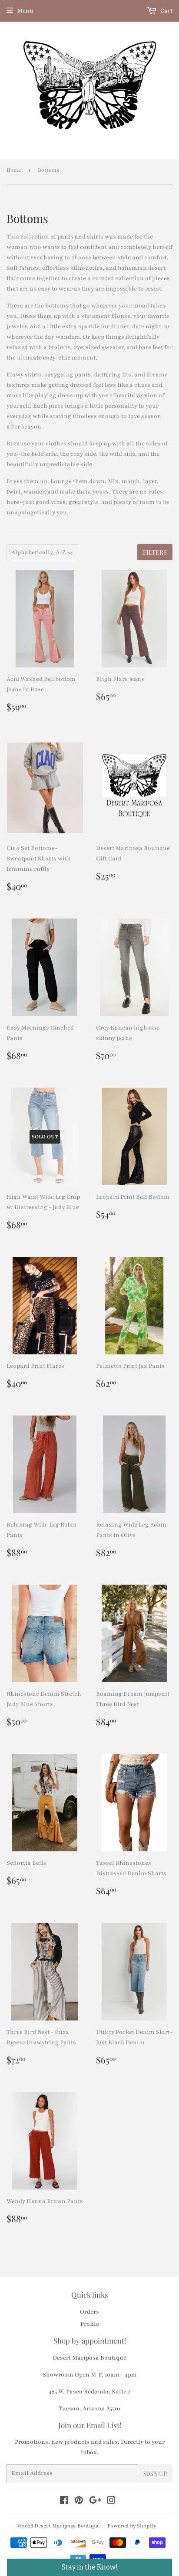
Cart (166, 11)
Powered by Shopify (132, 2526)
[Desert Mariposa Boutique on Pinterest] (79, 2502)
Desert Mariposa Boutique (67, 2526)
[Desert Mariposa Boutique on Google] (95, 2502)
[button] (89, 2567)
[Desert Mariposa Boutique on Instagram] (111, 2502)
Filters (155, 552)
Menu (25, 11)
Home (14, 170)
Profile (90, 2324)
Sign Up (155, 2473)
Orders (89, 2312)
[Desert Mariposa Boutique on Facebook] (64, 2502)
